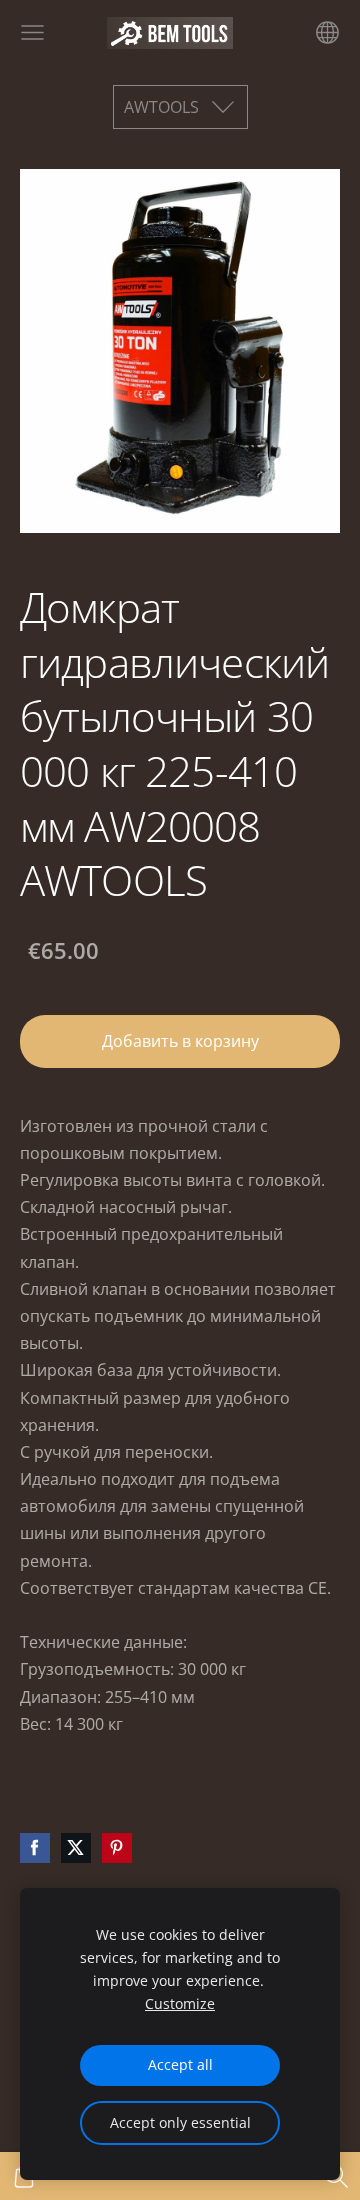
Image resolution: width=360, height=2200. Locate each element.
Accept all (180, 2064)
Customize (180, 2003)
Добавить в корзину (180, 1041)
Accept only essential (180, 2122)
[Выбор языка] (327, 32)
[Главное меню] (32, 32)
